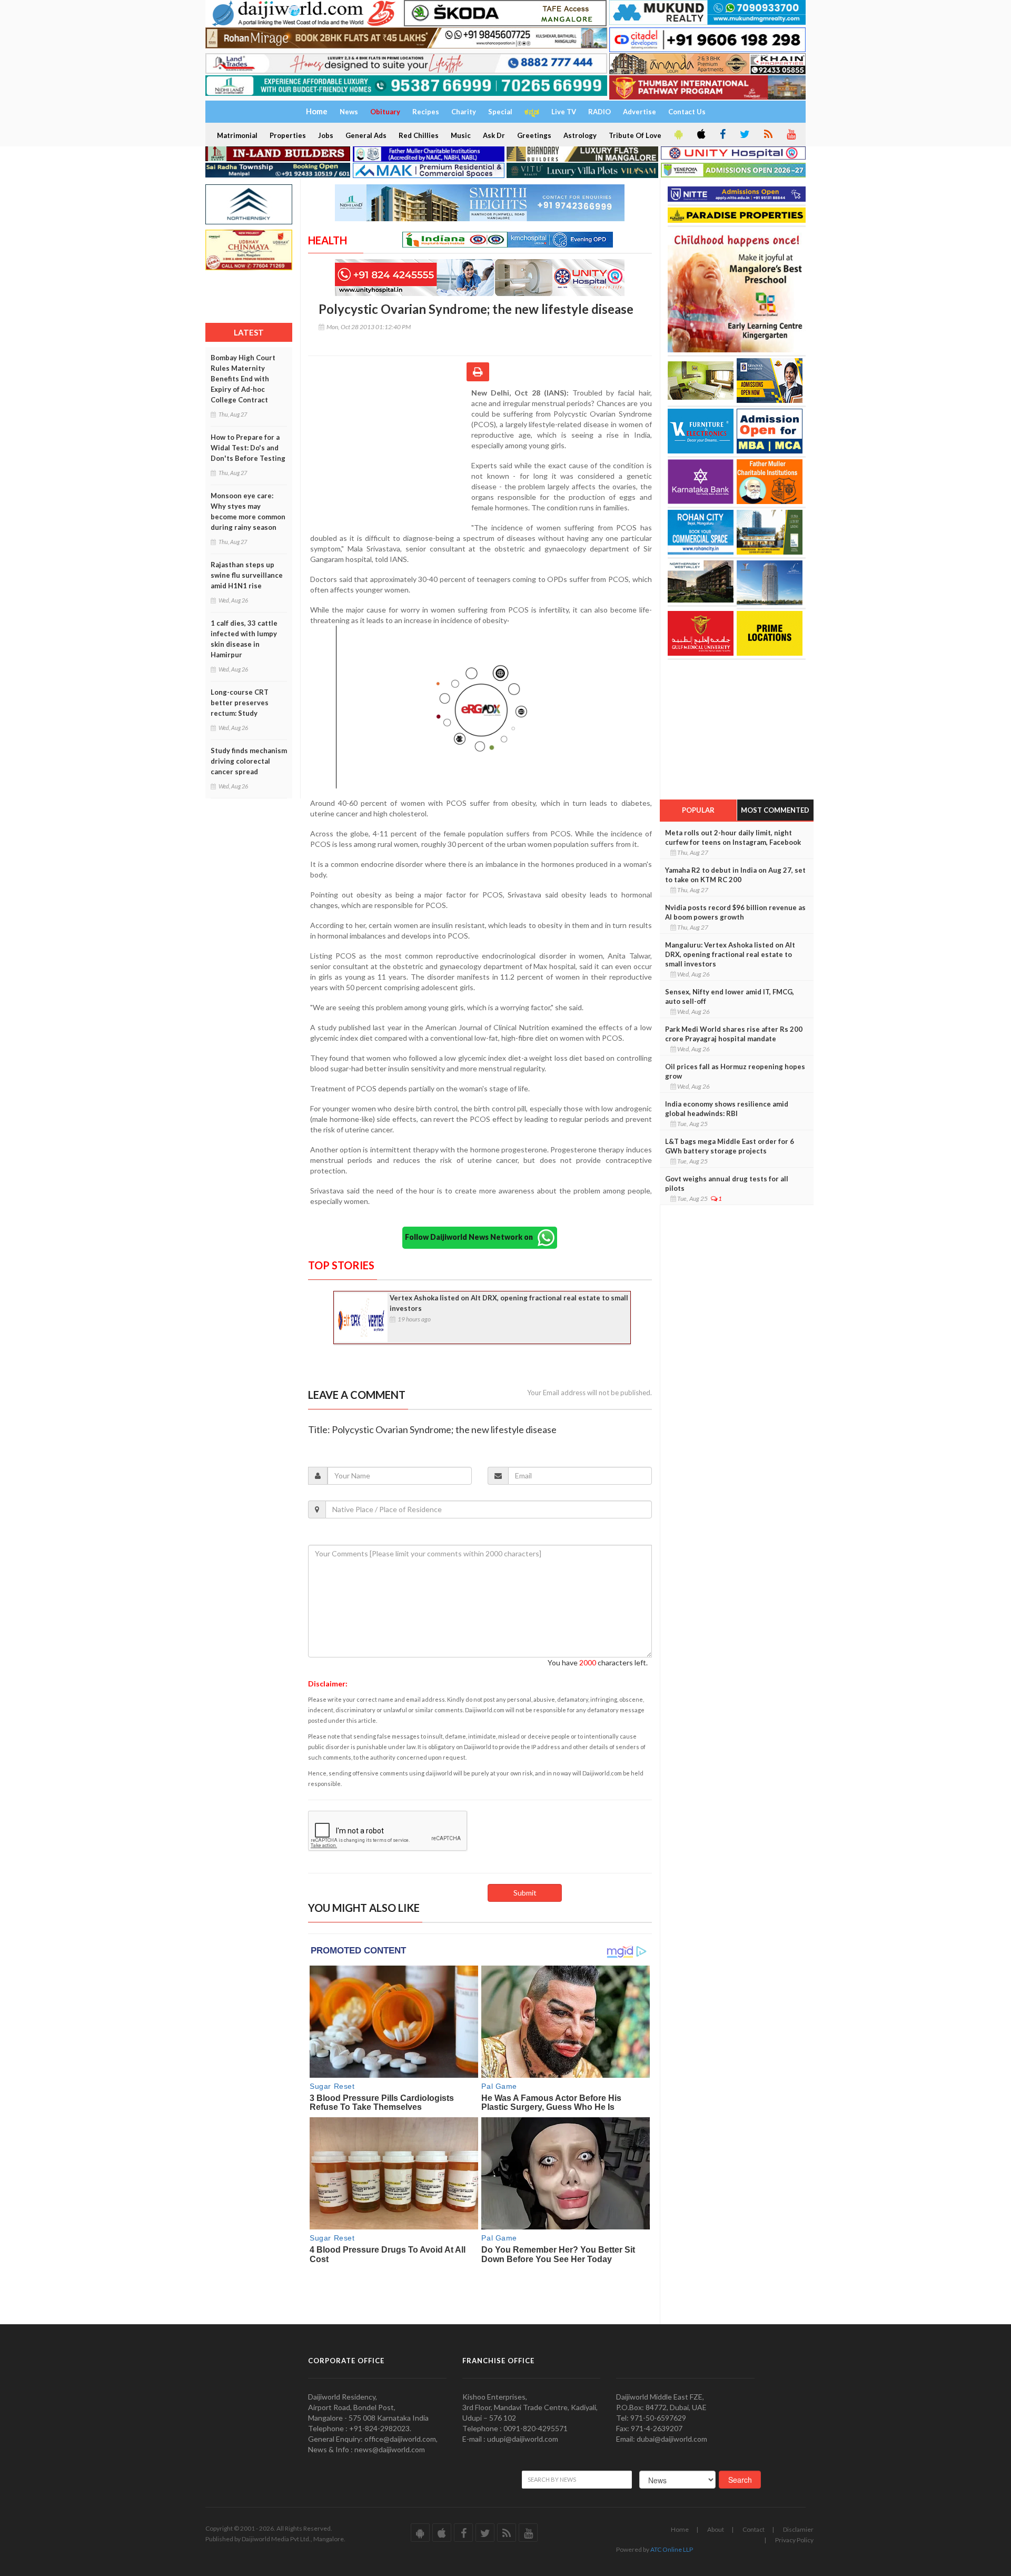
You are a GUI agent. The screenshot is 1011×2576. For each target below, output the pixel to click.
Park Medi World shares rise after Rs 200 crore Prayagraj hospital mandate (734, 1034)
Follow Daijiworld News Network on (471, 1237)
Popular (698, 810)
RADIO (599, 112)
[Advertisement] (390, 456)
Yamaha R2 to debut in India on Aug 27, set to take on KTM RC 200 (735, 875)
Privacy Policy (794, 2540)
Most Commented (775, 810)
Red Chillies (419, 135)
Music (461, 135)
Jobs (326, 135)
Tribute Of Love (635, 135)
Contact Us (687, 112)
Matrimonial (237, 135)
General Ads (366, 135)
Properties (288, 135)
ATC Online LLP (672, 2549)
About (716, 2529)
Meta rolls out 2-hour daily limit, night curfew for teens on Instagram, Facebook (733, 837)
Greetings (534, 135)
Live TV (564, 112)
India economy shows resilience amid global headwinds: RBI (727, 1109)
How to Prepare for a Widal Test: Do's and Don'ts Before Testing (248, 448)
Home (680, 2529)
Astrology (580, 135)
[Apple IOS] (700, 135)
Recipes (426, 112)
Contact (754, 2529)
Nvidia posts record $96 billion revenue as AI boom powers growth (735, 912)
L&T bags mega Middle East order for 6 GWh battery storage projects (730, 1146)
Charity (464, 112)
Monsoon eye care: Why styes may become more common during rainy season (248, 511)
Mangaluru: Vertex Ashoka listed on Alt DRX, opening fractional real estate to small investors (730, 954)
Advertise (640, 112)
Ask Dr (494, 135)
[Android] (678, 135)
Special (500, 112)
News (349, 112)
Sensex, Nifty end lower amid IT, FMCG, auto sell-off (730, 996)
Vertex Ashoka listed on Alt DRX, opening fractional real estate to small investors (509, 1303)
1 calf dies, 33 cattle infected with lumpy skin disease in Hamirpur (244, 639)
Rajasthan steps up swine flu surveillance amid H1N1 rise (247, 575)
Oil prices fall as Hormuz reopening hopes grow (735, 1071)
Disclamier (798, 2529)
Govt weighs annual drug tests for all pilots (727, 1183)
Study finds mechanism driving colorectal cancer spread (249, 761)
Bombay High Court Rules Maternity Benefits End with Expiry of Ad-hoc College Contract (243, 379)
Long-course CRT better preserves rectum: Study (240, 703)
